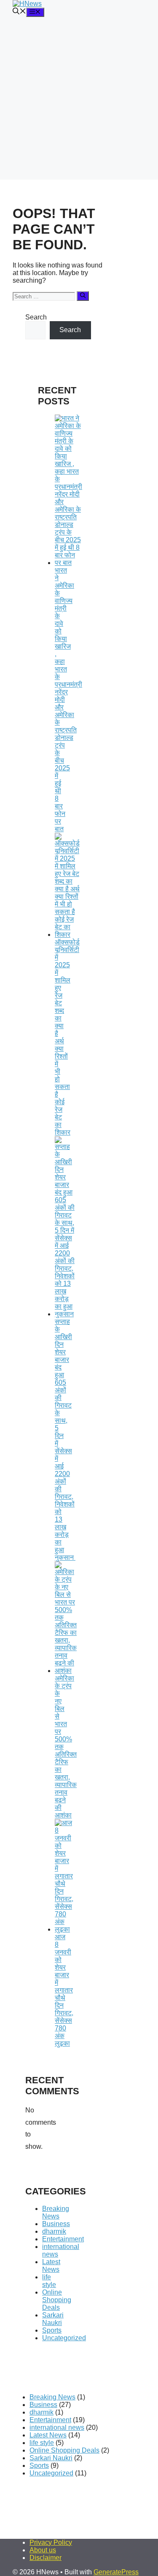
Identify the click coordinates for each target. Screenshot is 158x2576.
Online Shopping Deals (57, 2300)
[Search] (83, 296)
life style (49, 2281)
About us (43, 2550)
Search (36, 317)
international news (57, 2427)
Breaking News (56, 2212)
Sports (52, 2330)
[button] (19, 12)
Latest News (51, 2266)
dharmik (54, 2231)
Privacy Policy (51, 2542)
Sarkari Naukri (53, 2319)
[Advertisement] (79, 100)
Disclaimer (46, 2558)
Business (56, 2224)
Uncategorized (64, 2338)
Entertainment (63, 2239)
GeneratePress (116, 2572)
